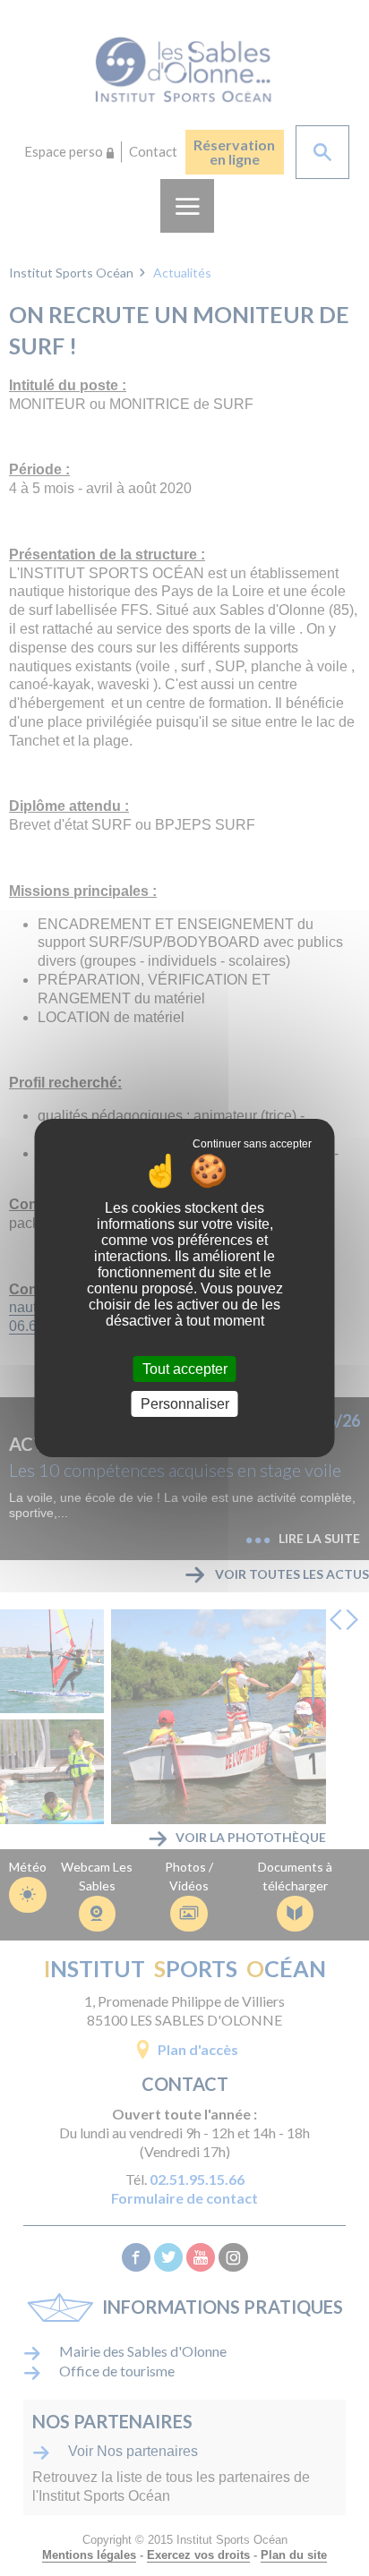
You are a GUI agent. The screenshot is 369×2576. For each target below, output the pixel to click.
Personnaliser (185, 1404)
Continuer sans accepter (252, 1144)
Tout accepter (185, 1369)
